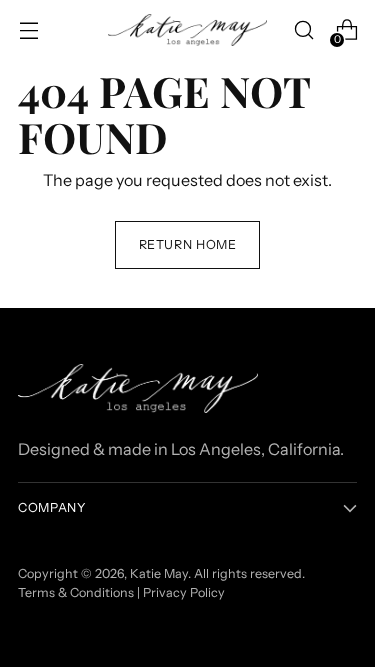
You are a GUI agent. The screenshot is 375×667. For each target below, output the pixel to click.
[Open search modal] (303, 30)
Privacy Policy (184, 592)
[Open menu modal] (28, 30)
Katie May (159, 573)
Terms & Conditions (76, 592)
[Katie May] (188, 30)
